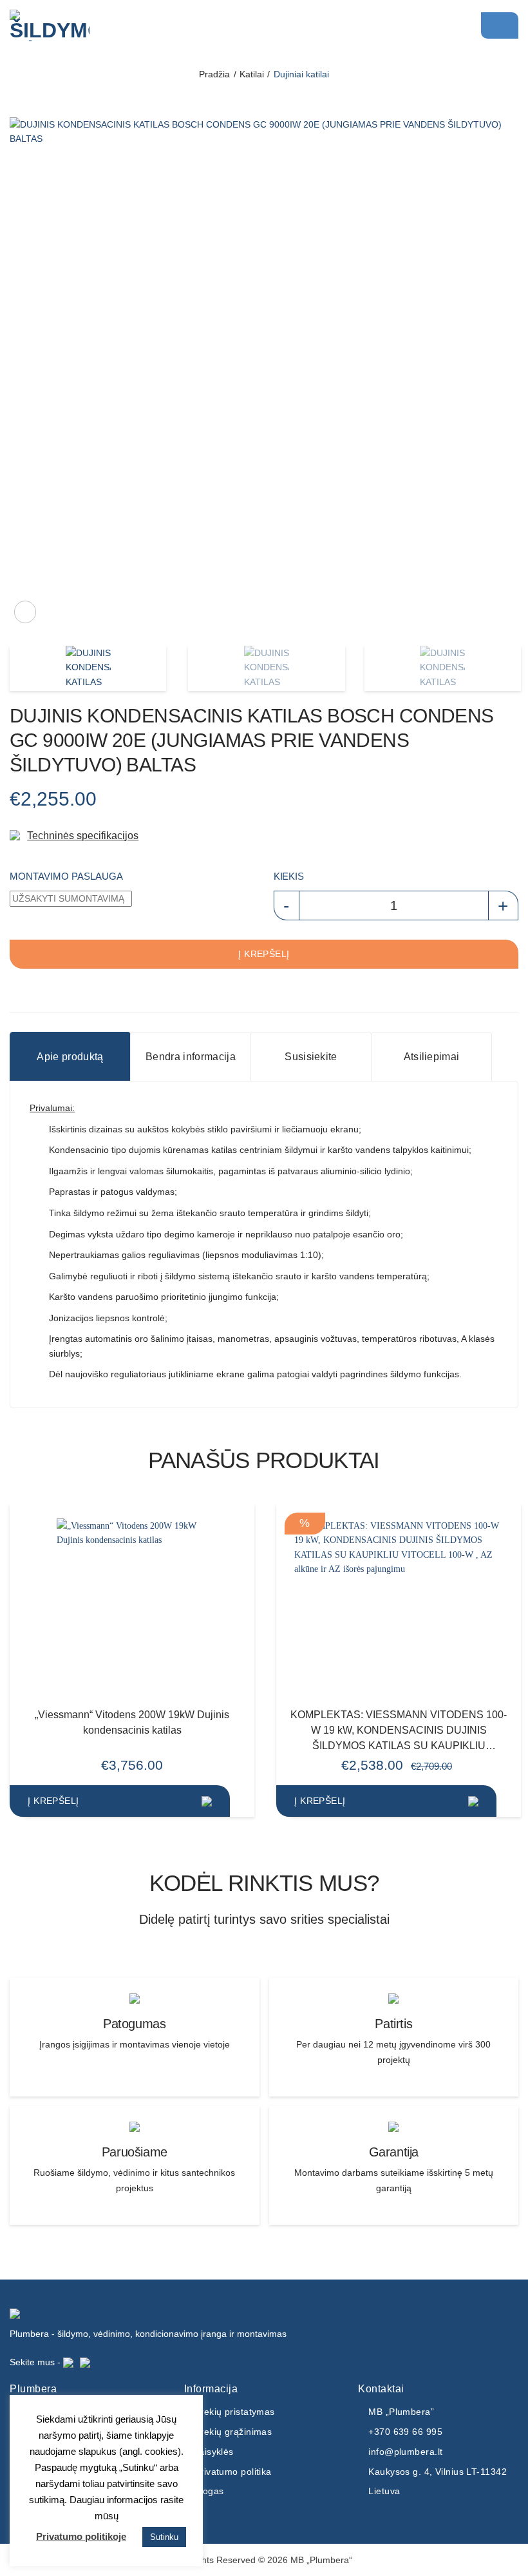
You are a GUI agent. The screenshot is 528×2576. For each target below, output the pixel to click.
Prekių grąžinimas (233, 2432)
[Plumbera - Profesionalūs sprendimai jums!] (74, 25)
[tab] (70, 1057)
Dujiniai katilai (301, 74)
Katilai (252, 74)
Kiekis (288, 876)
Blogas (209, 2491)
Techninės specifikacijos (83, 835)
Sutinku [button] (164, 2537)
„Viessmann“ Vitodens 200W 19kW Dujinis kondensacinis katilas (132, 1722)
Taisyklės (214, 2452)
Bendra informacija (191, 1056)
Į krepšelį (264, 954)
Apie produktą (70, 1056)
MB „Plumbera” (401, 2412)
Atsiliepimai (432, 1056)
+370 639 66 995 (405, 2432)
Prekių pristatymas (235, 2412)
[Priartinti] (25, 612)
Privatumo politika (233, 2472)
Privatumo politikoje (81, 2536)
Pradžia (214, 74)
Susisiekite (311, 1056)
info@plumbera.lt (405, 2452)
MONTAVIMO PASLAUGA (66, 876)
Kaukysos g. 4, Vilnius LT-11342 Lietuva (438, 2482)
